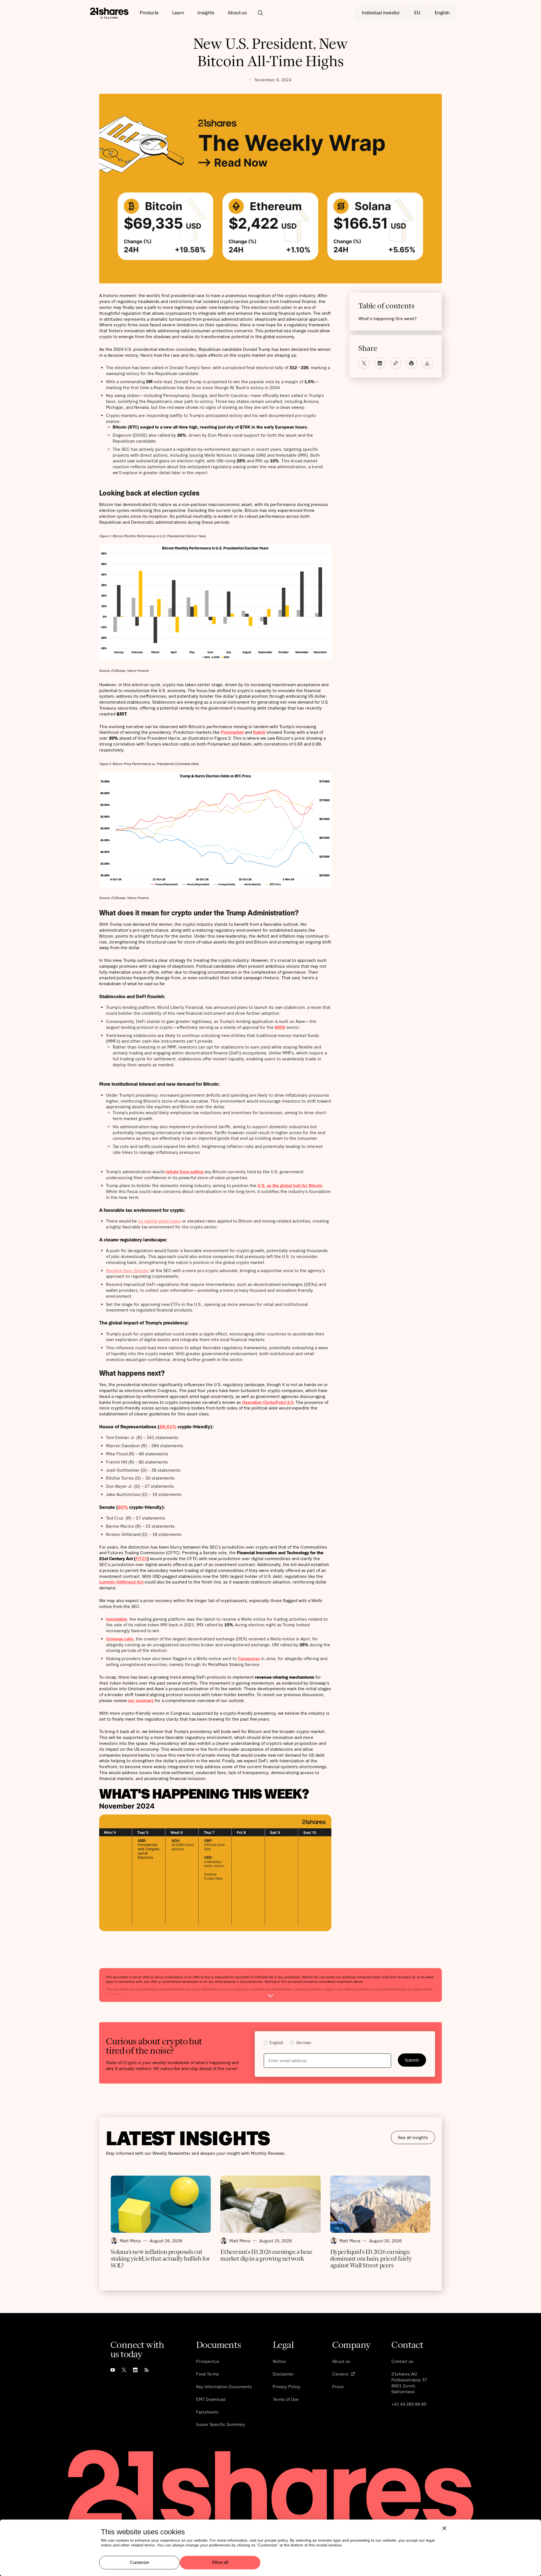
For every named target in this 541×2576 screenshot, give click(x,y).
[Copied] (396, 363)
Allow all (220, 2563)
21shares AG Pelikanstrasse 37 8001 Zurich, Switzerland (409, 2383)
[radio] (274, 2043)
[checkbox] (345, 2043)
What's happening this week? (387, 318)
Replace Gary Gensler (128, 1270)
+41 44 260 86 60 (409, 2404)
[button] (149, 13)
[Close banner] (444, 2528)
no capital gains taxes (159, 1221)
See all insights (413, 2137)
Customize (139, 2562)
